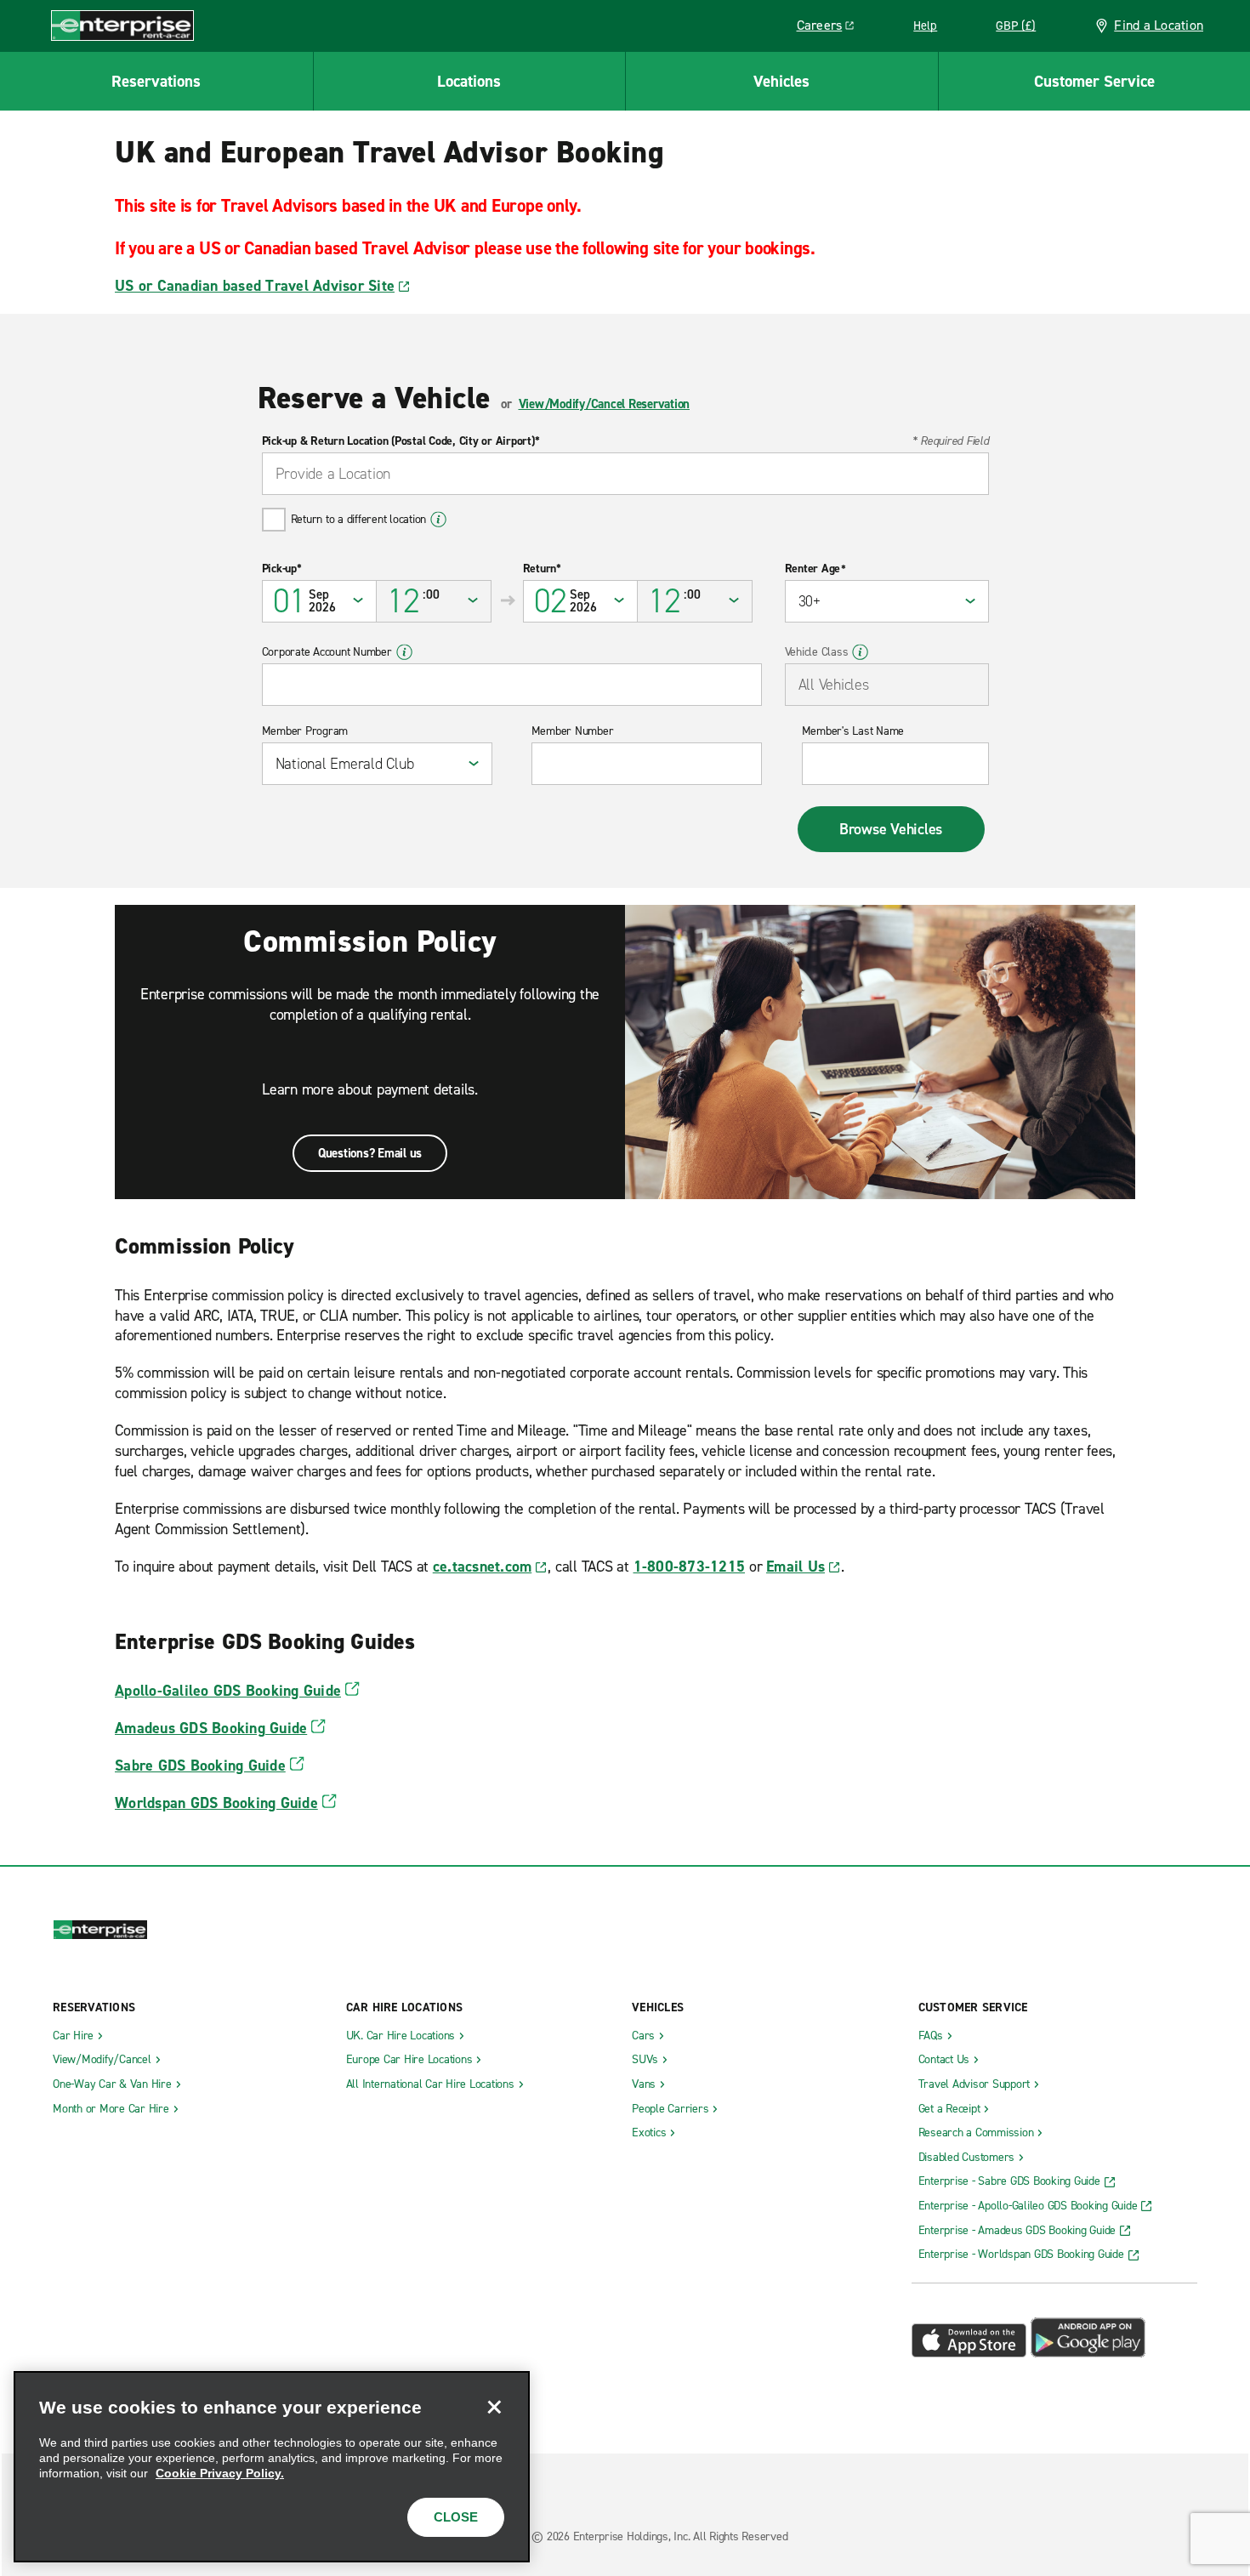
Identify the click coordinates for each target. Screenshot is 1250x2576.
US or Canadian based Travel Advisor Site (255, 286)
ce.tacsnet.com (483, 1567)
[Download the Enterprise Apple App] (969, 2353)
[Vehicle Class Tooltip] (860, 652)
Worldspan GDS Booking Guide (216, 1803)
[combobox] (625, 474)
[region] (272, 2467)
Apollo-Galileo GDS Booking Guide (228, 1691)
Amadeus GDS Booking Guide (211, 1728)
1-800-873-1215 (690, 1567)
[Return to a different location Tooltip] (438, 520)
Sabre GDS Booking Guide (200, 1766)
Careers (832, 28)
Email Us (795, 1567)
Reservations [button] (156, 81)
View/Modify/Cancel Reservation (605, 404)
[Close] (494, 2407)
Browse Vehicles (891, 829)
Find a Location (1159, 25)
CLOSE (456, 2517)
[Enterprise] (122, 25)
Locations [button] (469, 81)
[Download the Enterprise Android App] (1088, 2353)
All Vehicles (834, 685)
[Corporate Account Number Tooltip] (404, 652)
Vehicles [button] (781, 81)
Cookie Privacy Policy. (220, 2473)
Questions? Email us (370, 1153)
